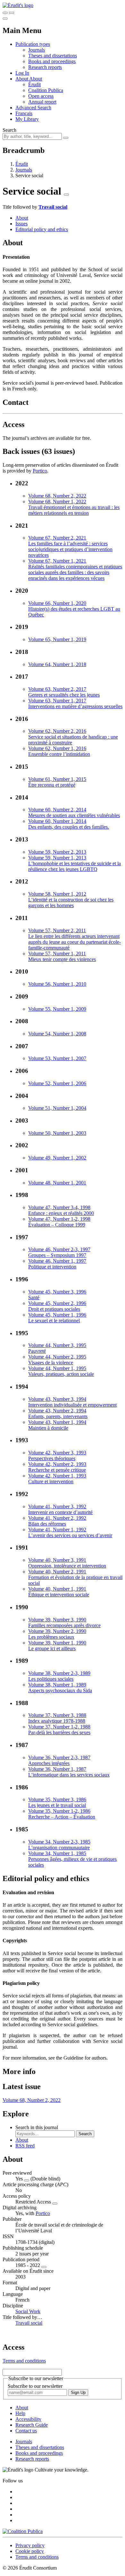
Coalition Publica (46, 90)
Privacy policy (30, 2545)
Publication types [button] (33, 44)
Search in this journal (37, 2127)
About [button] (22, 79)
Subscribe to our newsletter (35, 2386)
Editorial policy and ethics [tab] (42, 229)
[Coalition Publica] (23, 2531)
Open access (41, 96)
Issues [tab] (21, 224)
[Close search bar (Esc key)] (12, 13)
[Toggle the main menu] (5, 19)
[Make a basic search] (5, 13)
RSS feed (25, 2146)
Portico (40, 471)
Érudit (34, 84)
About (36, 79)
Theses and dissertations (53, 56)
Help (20, 2413)
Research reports (45, 67)
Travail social (53, 207)
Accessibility (28, 2419)
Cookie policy (30, 2551)
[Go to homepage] (18, 5)
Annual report (42, 102)
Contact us (26, 2431)
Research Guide (32, 2425)
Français (24, 113)
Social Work (28, 2311)
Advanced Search (33, 108)
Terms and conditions (24, 2361)
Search (9, 130)
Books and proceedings (52, 61)
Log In (22, 73)
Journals (37, 50)
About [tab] (22, 218)
